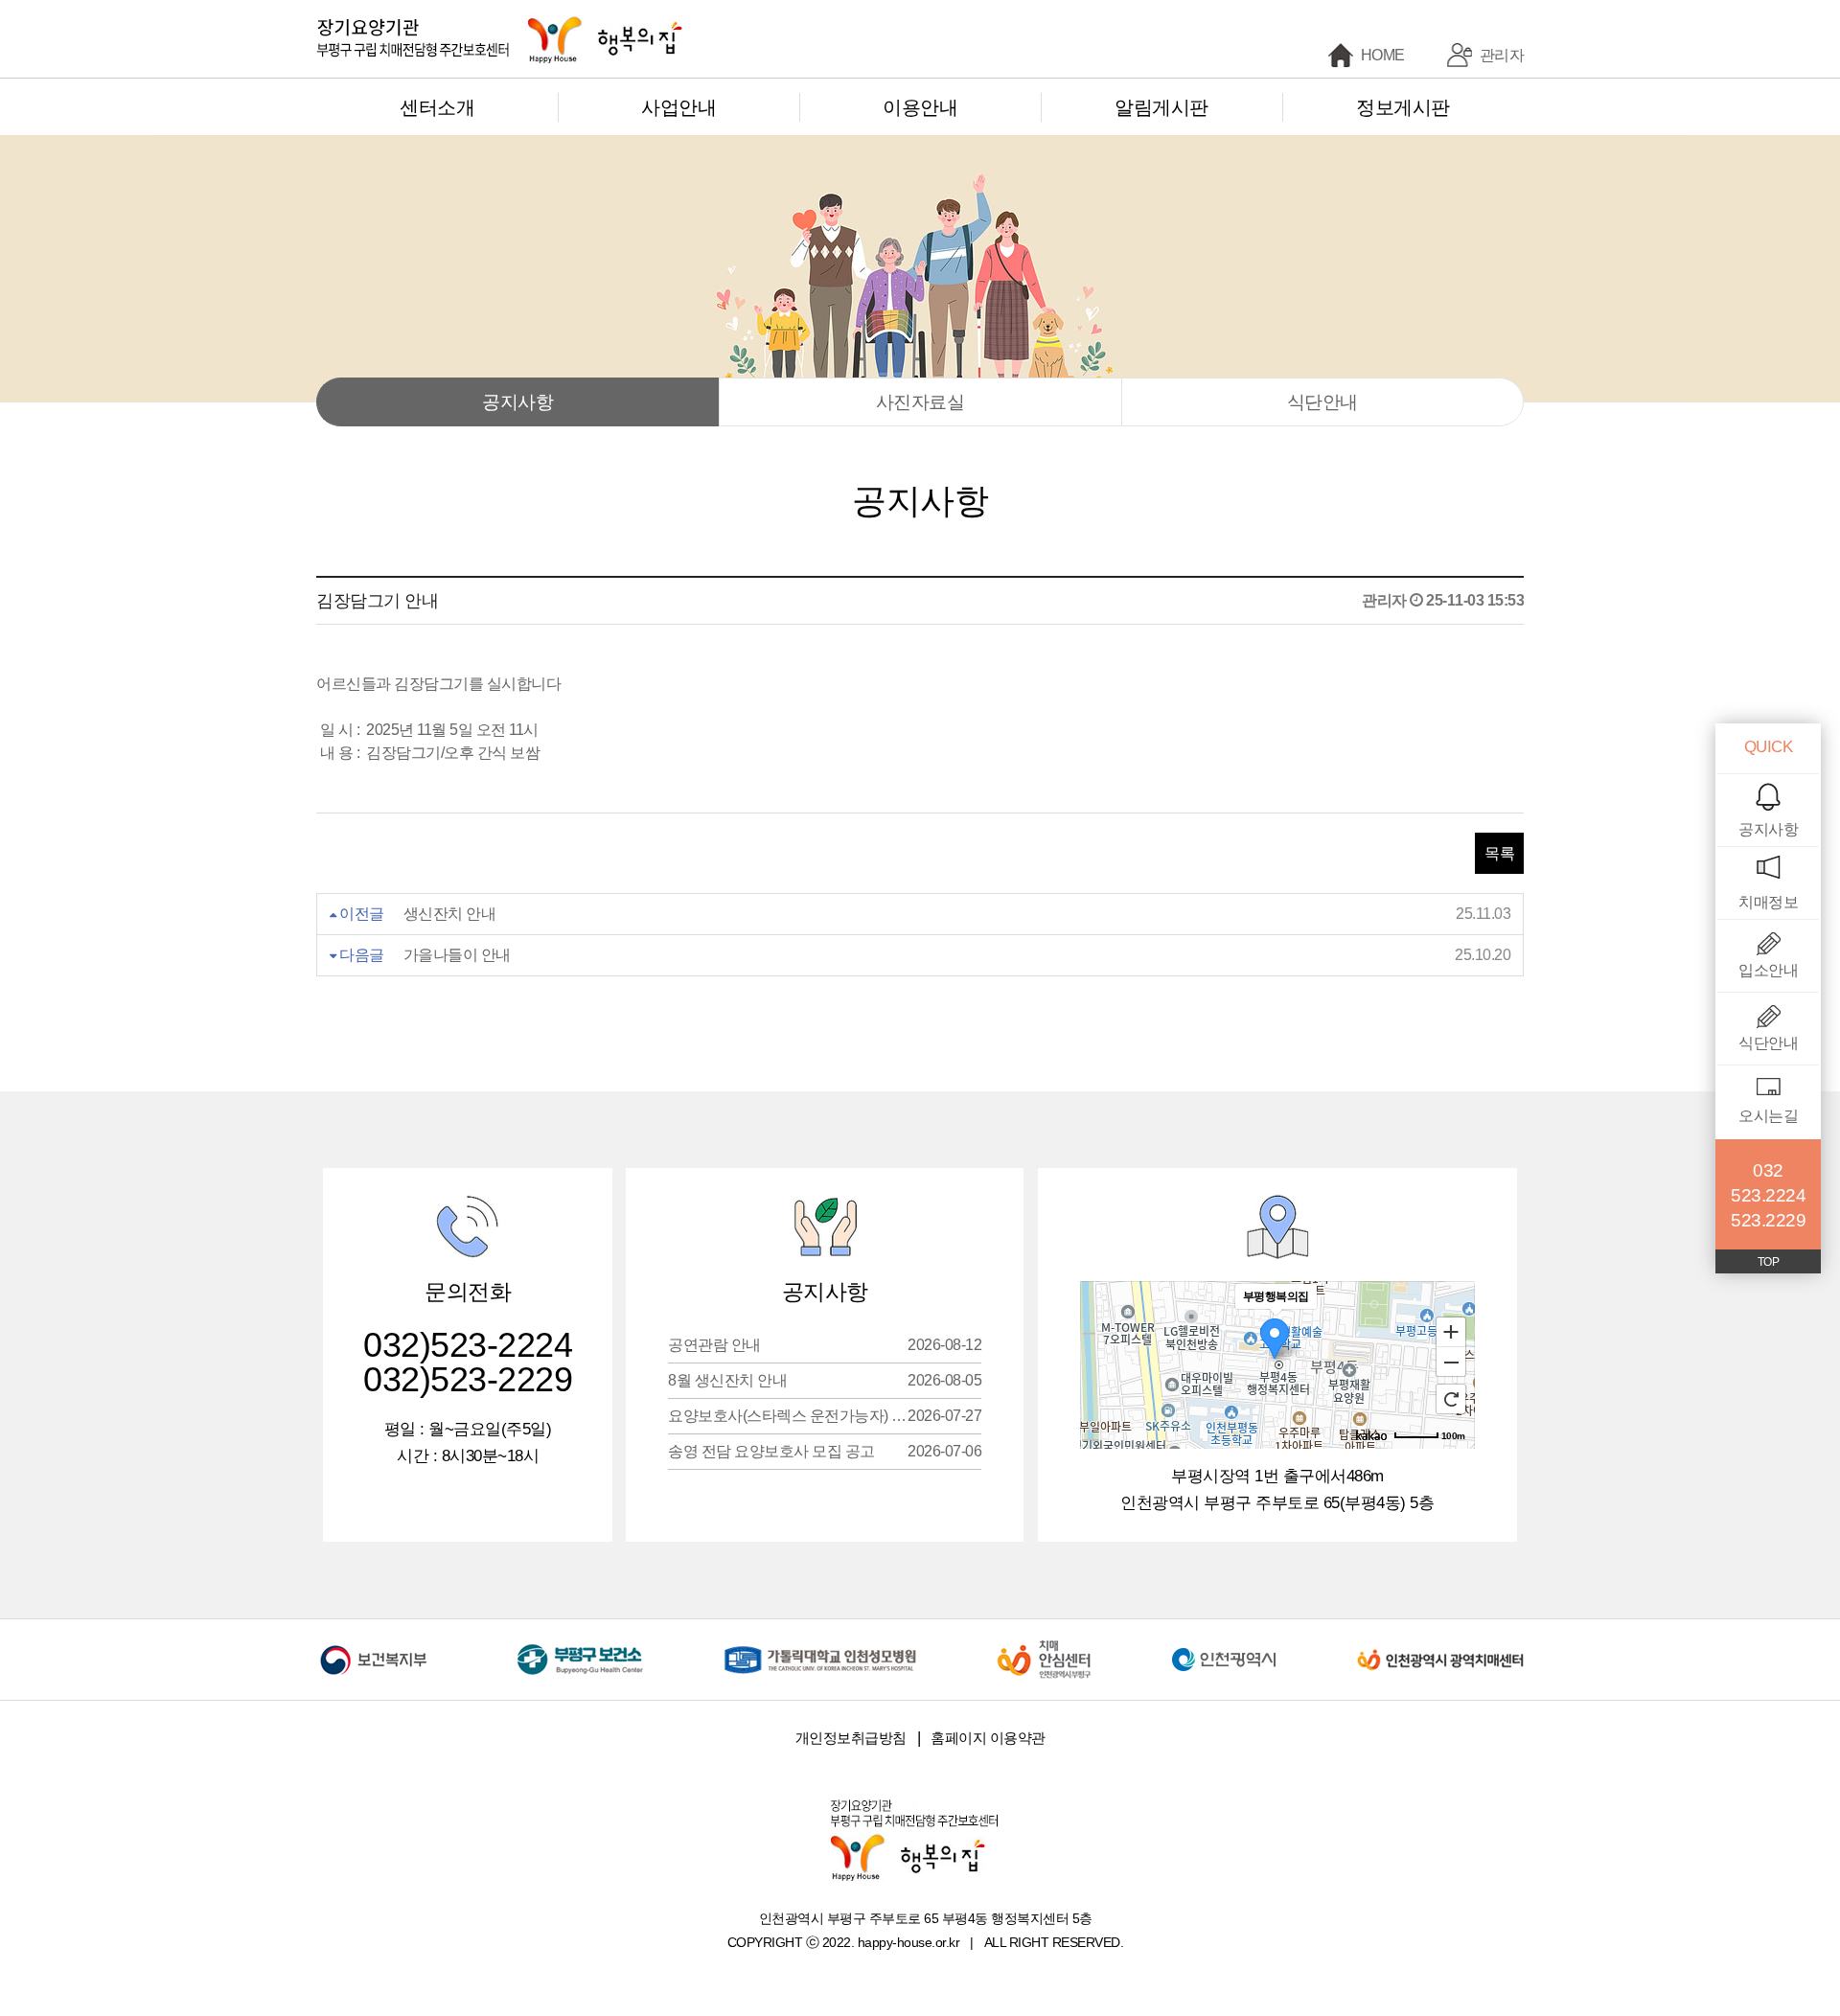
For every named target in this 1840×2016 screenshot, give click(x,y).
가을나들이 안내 (457, 955)
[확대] (1451, 1331)
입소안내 (1768, 970)
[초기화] (1451, 1399)
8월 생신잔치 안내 (825, 1380)
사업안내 (678, 107)
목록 (1499, 853)
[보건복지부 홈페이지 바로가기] (377, 1646)
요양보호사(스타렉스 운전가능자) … (825, 1416)
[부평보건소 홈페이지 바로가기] (580, 1646)
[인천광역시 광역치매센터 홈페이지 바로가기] (1440, 1646)
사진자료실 (920, 402)
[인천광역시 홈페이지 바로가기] (1224, 1646)
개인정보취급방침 (851, 1738)
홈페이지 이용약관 (988, 1738)
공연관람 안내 (825, 1345)
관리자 (1502, 55)
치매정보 (1768, 902)
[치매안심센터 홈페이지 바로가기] (1044, 1646)
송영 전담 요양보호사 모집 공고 (825, 1451)
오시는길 (1768, 1116)
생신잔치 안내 (450, 914)
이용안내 (920, 107)
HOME (1383, 55)
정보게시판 (1403, 107)
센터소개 (437, 107)
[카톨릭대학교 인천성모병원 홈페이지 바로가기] (820, 1646)
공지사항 (517, 402)
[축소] (1451, 1363)
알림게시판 (1161, 107)
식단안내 (1322, 402)
